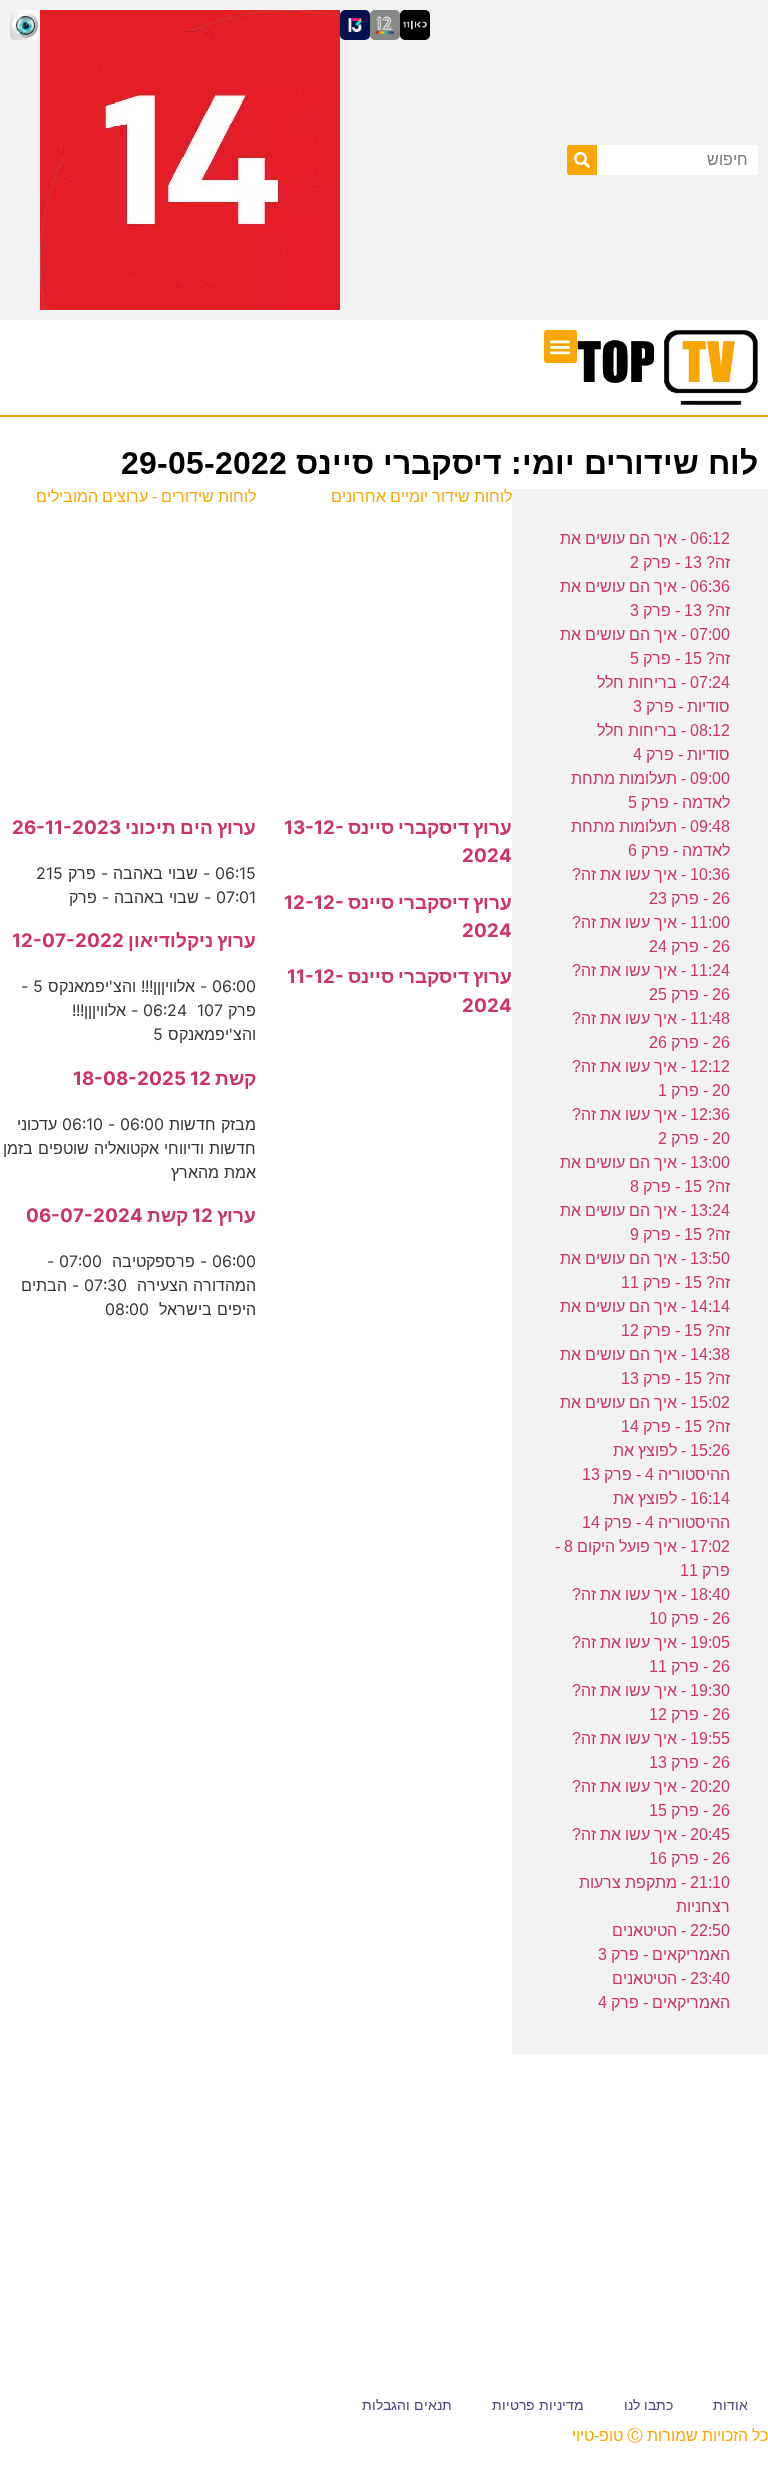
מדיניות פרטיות (538, 2405)
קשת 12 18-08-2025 (164, 1078)
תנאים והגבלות (407, 2405)
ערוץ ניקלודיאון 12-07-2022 (134, 940)
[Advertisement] (384, 650)
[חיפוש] (582, 160)
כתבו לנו (648, 2405)
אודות (730, 2405)
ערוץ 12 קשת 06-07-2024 (141, 1215)
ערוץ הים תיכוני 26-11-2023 (134, 827)
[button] (560, 346)
